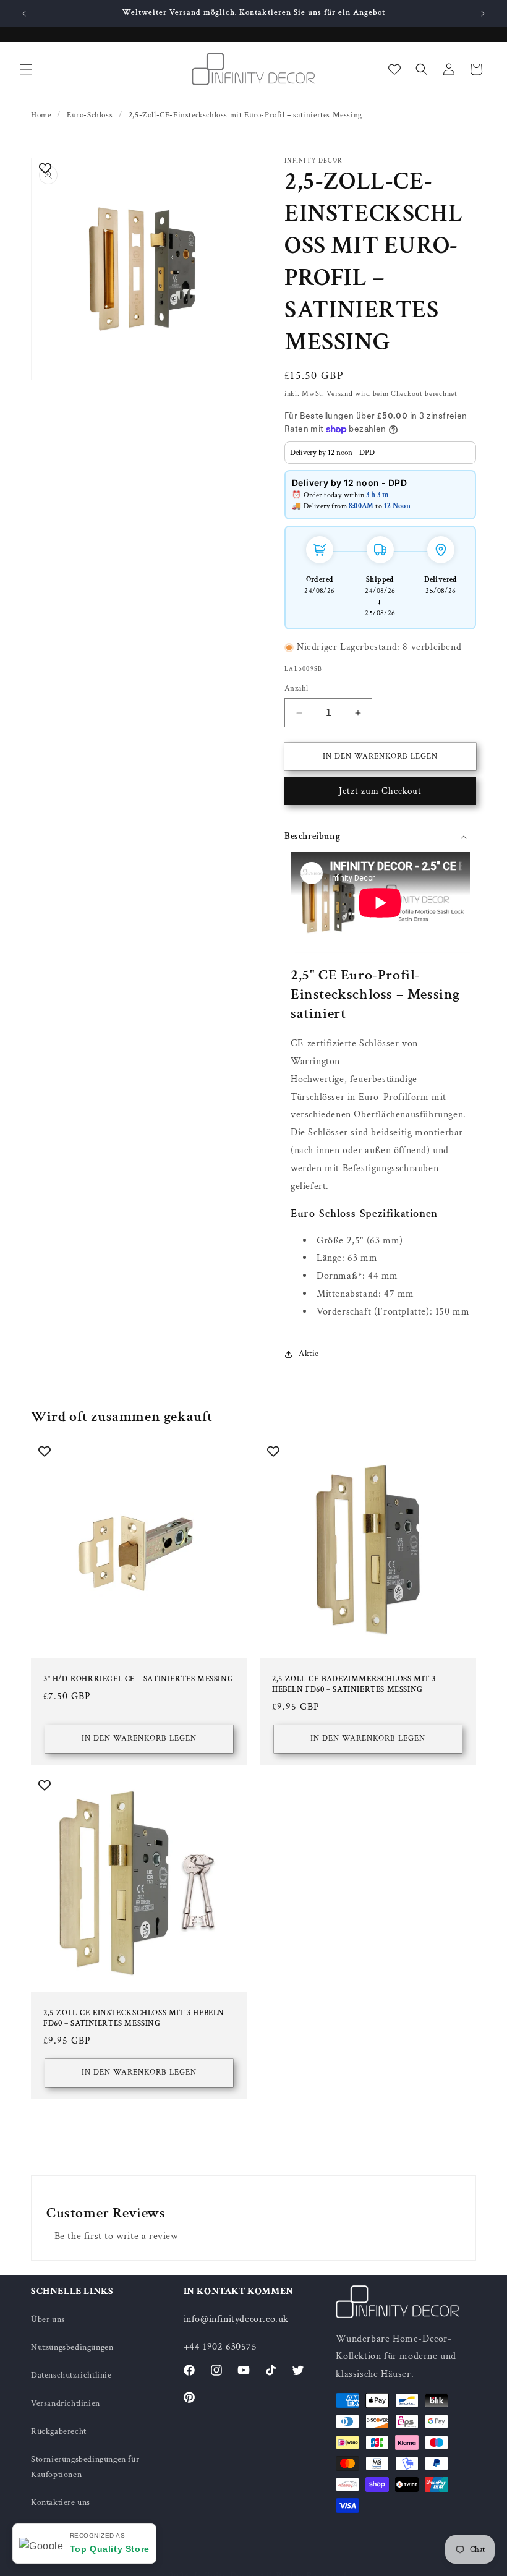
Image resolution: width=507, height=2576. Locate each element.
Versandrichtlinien (66, 2403)
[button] (26, 69)
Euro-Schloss (90, 115)
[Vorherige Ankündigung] (24, 14)
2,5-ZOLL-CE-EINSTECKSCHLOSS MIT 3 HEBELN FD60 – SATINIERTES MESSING (134, 2019)
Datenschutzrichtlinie (71, 2375)
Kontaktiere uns (61, 2502)
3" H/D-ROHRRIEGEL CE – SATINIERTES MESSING (138, 1679)
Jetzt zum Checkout (380, 791)
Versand (339, 394)
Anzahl (296, 689)
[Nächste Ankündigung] (483, 14)
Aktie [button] (309, 1354)
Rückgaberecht (59, 2431)
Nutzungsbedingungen (72, 2347)
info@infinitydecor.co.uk (236, 2319)
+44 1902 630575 (220, 2347)
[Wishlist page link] (394, 69)
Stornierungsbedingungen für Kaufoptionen (85, 2467)
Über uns (48, 2319)
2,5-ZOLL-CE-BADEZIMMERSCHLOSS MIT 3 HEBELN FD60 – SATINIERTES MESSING (354, 1685)
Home (41, 115)
